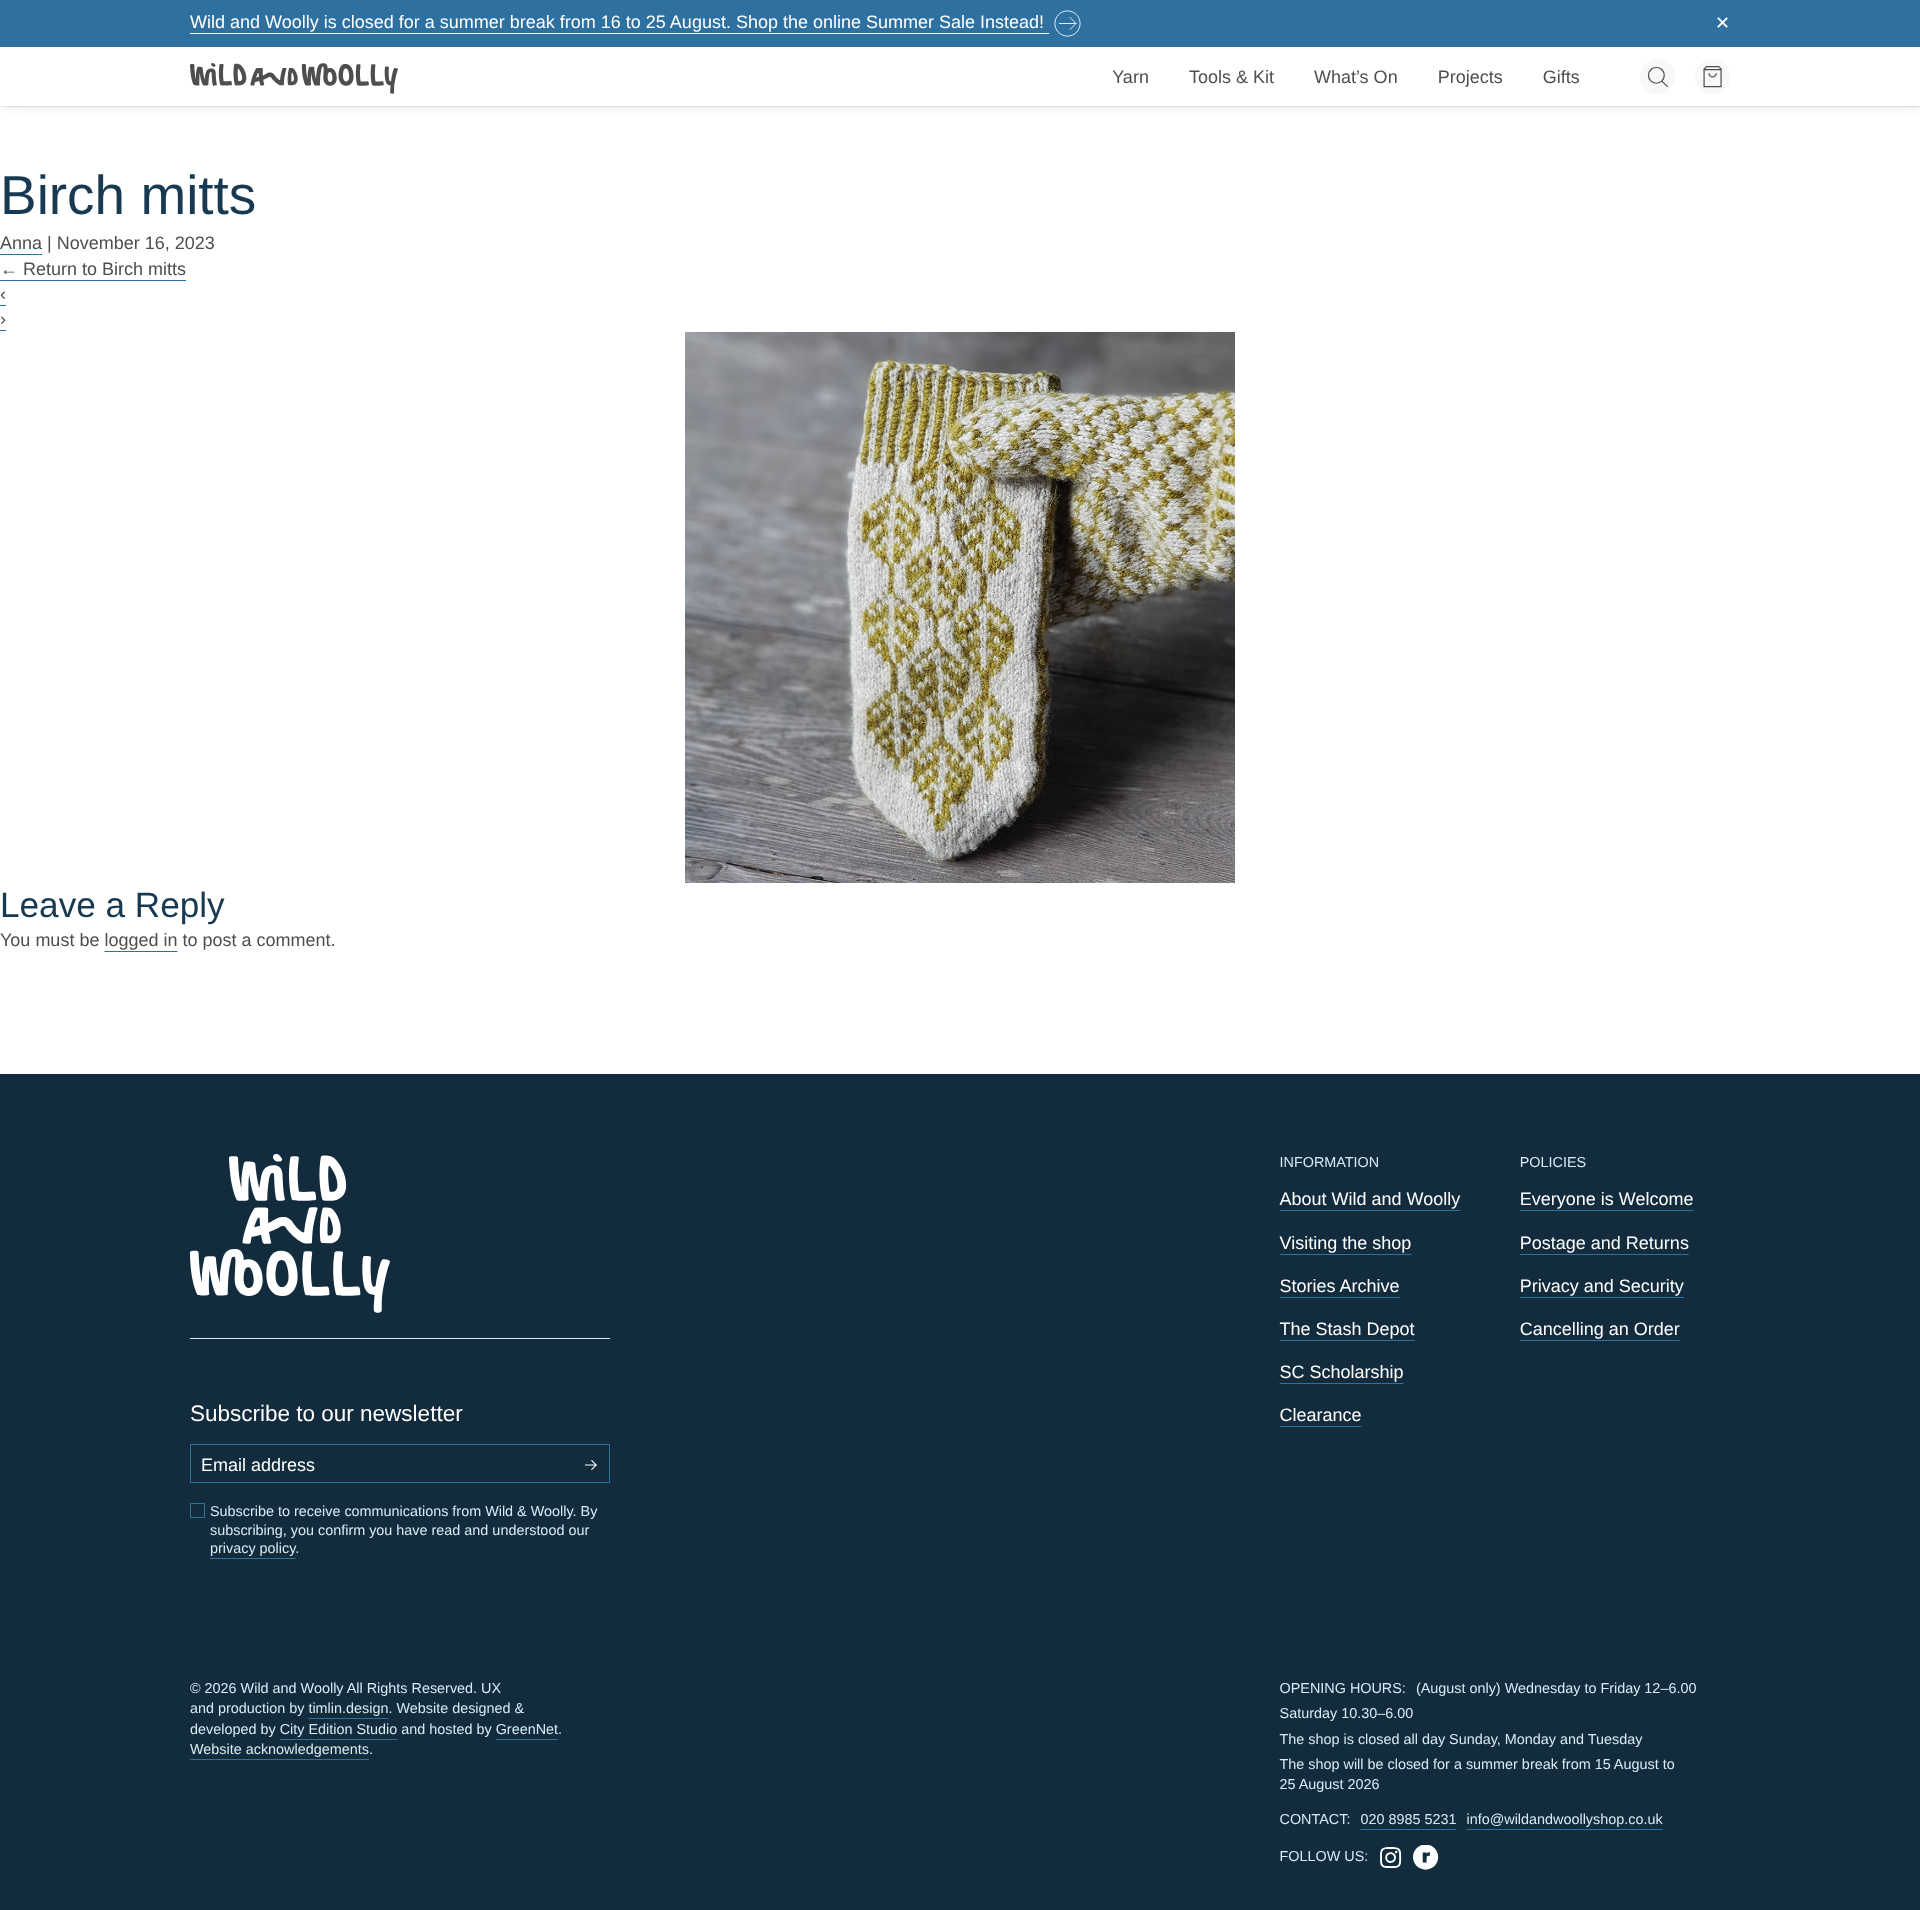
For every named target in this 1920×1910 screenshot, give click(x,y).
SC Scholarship (1342, 1372)
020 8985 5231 (1408, 1820)
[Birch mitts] (960, 607)
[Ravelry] (1425, 1857)
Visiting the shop (1346, 1243)
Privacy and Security (1602, 1286)
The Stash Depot (1347, 1329)
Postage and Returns (1604, 1243)
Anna (21, 243)
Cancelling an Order (1600, 1329)
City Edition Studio (339, 1730)
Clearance (1321, 1415)
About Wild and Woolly (1370, 1199)
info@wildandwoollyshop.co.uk (1564, 1820)
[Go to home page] (295, 77)
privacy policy (252, 1549)
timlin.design (348, 1709)
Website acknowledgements (279, 1750)
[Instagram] (1390, 1857)
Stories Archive (1340, 1286)
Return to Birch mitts (93, 269)
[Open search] (1657, 76)
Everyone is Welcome (1607, 1199)
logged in (140, 940)
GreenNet (527, 1730)
